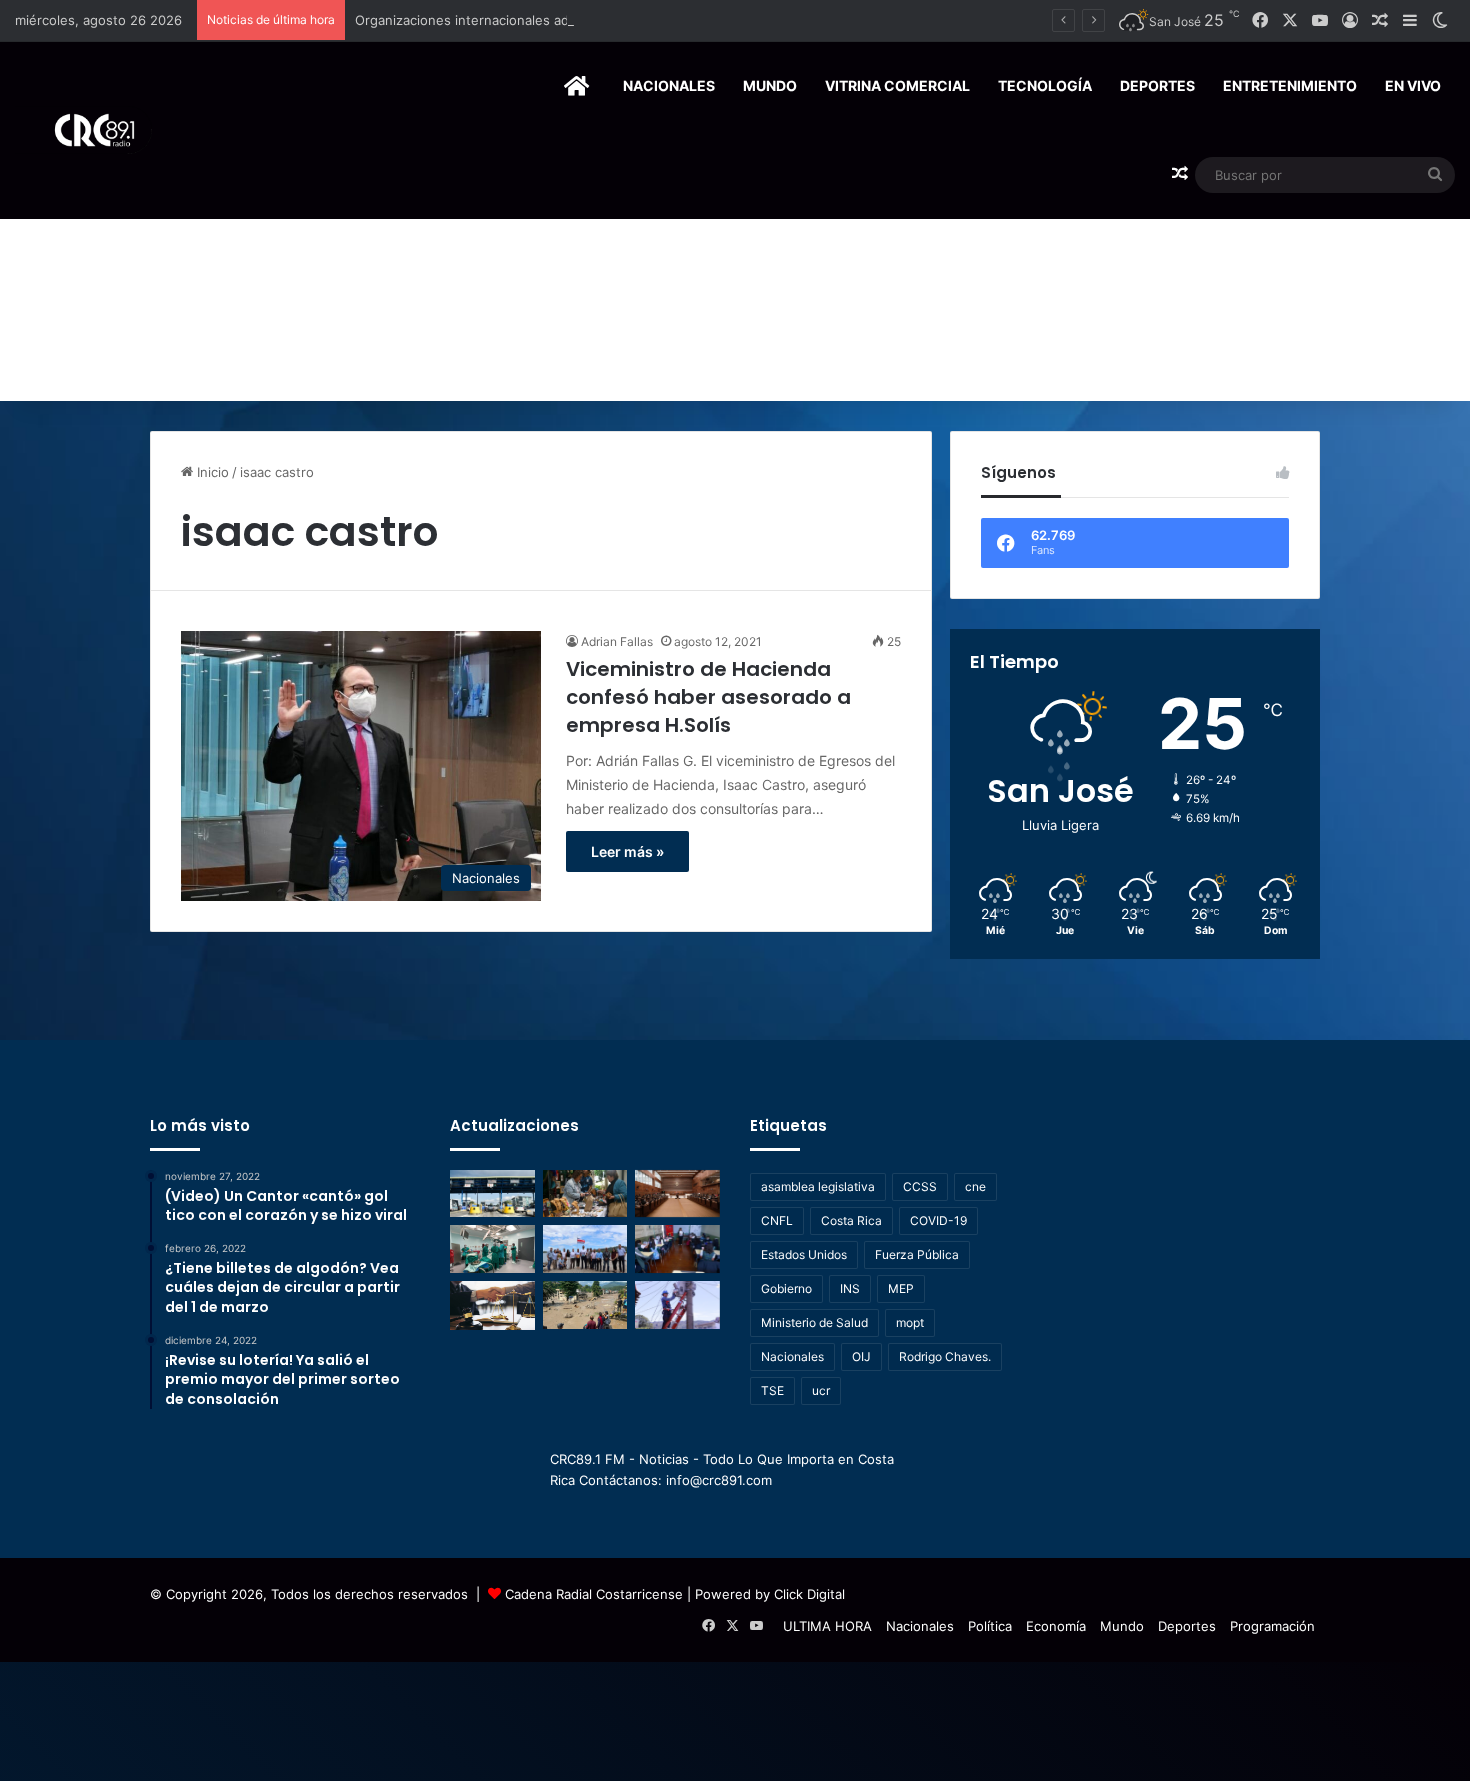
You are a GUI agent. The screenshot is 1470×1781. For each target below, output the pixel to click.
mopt (910, 1322)
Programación (1272, 1626)
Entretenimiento (1290, 85)
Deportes (1157, 85)
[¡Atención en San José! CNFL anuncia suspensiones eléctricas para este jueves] (677, 1305)
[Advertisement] (735, 251)
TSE (772, 1390)
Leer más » (627, 851)
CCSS (920, 1186)
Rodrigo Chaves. (945, 1356)
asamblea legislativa (818, 1186)
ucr (821, 1390)
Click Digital (809, 1594)
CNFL (777, 1220)
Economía (1056, 1626)
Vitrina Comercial (897, 85)
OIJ (861, 1356)
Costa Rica (851, 1220)
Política (990, 1626)
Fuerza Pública (917, 1254)
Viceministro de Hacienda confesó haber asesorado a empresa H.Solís (708, 697)
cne (975, 1186)
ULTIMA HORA (827, 1626)
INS (850, 1288)
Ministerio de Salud (814, 1322)
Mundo (770, 85)
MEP (901, 1288)
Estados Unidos (804, 1254)
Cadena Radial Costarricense (594, 1594)
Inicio (211, 472)
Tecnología (1045, 85)
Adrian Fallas (617, 641)
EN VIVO (1413, 85)
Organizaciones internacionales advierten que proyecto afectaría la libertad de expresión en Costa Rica (677, 20)
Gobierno (786, 1288)
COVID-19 (938, 1220)
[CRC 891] (83, 130)
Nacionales (669, 85)
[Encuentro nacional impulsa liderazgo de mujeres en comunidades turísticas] (585, 1194)
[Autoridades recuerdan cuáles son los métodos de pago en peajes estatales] (492, 1194)
